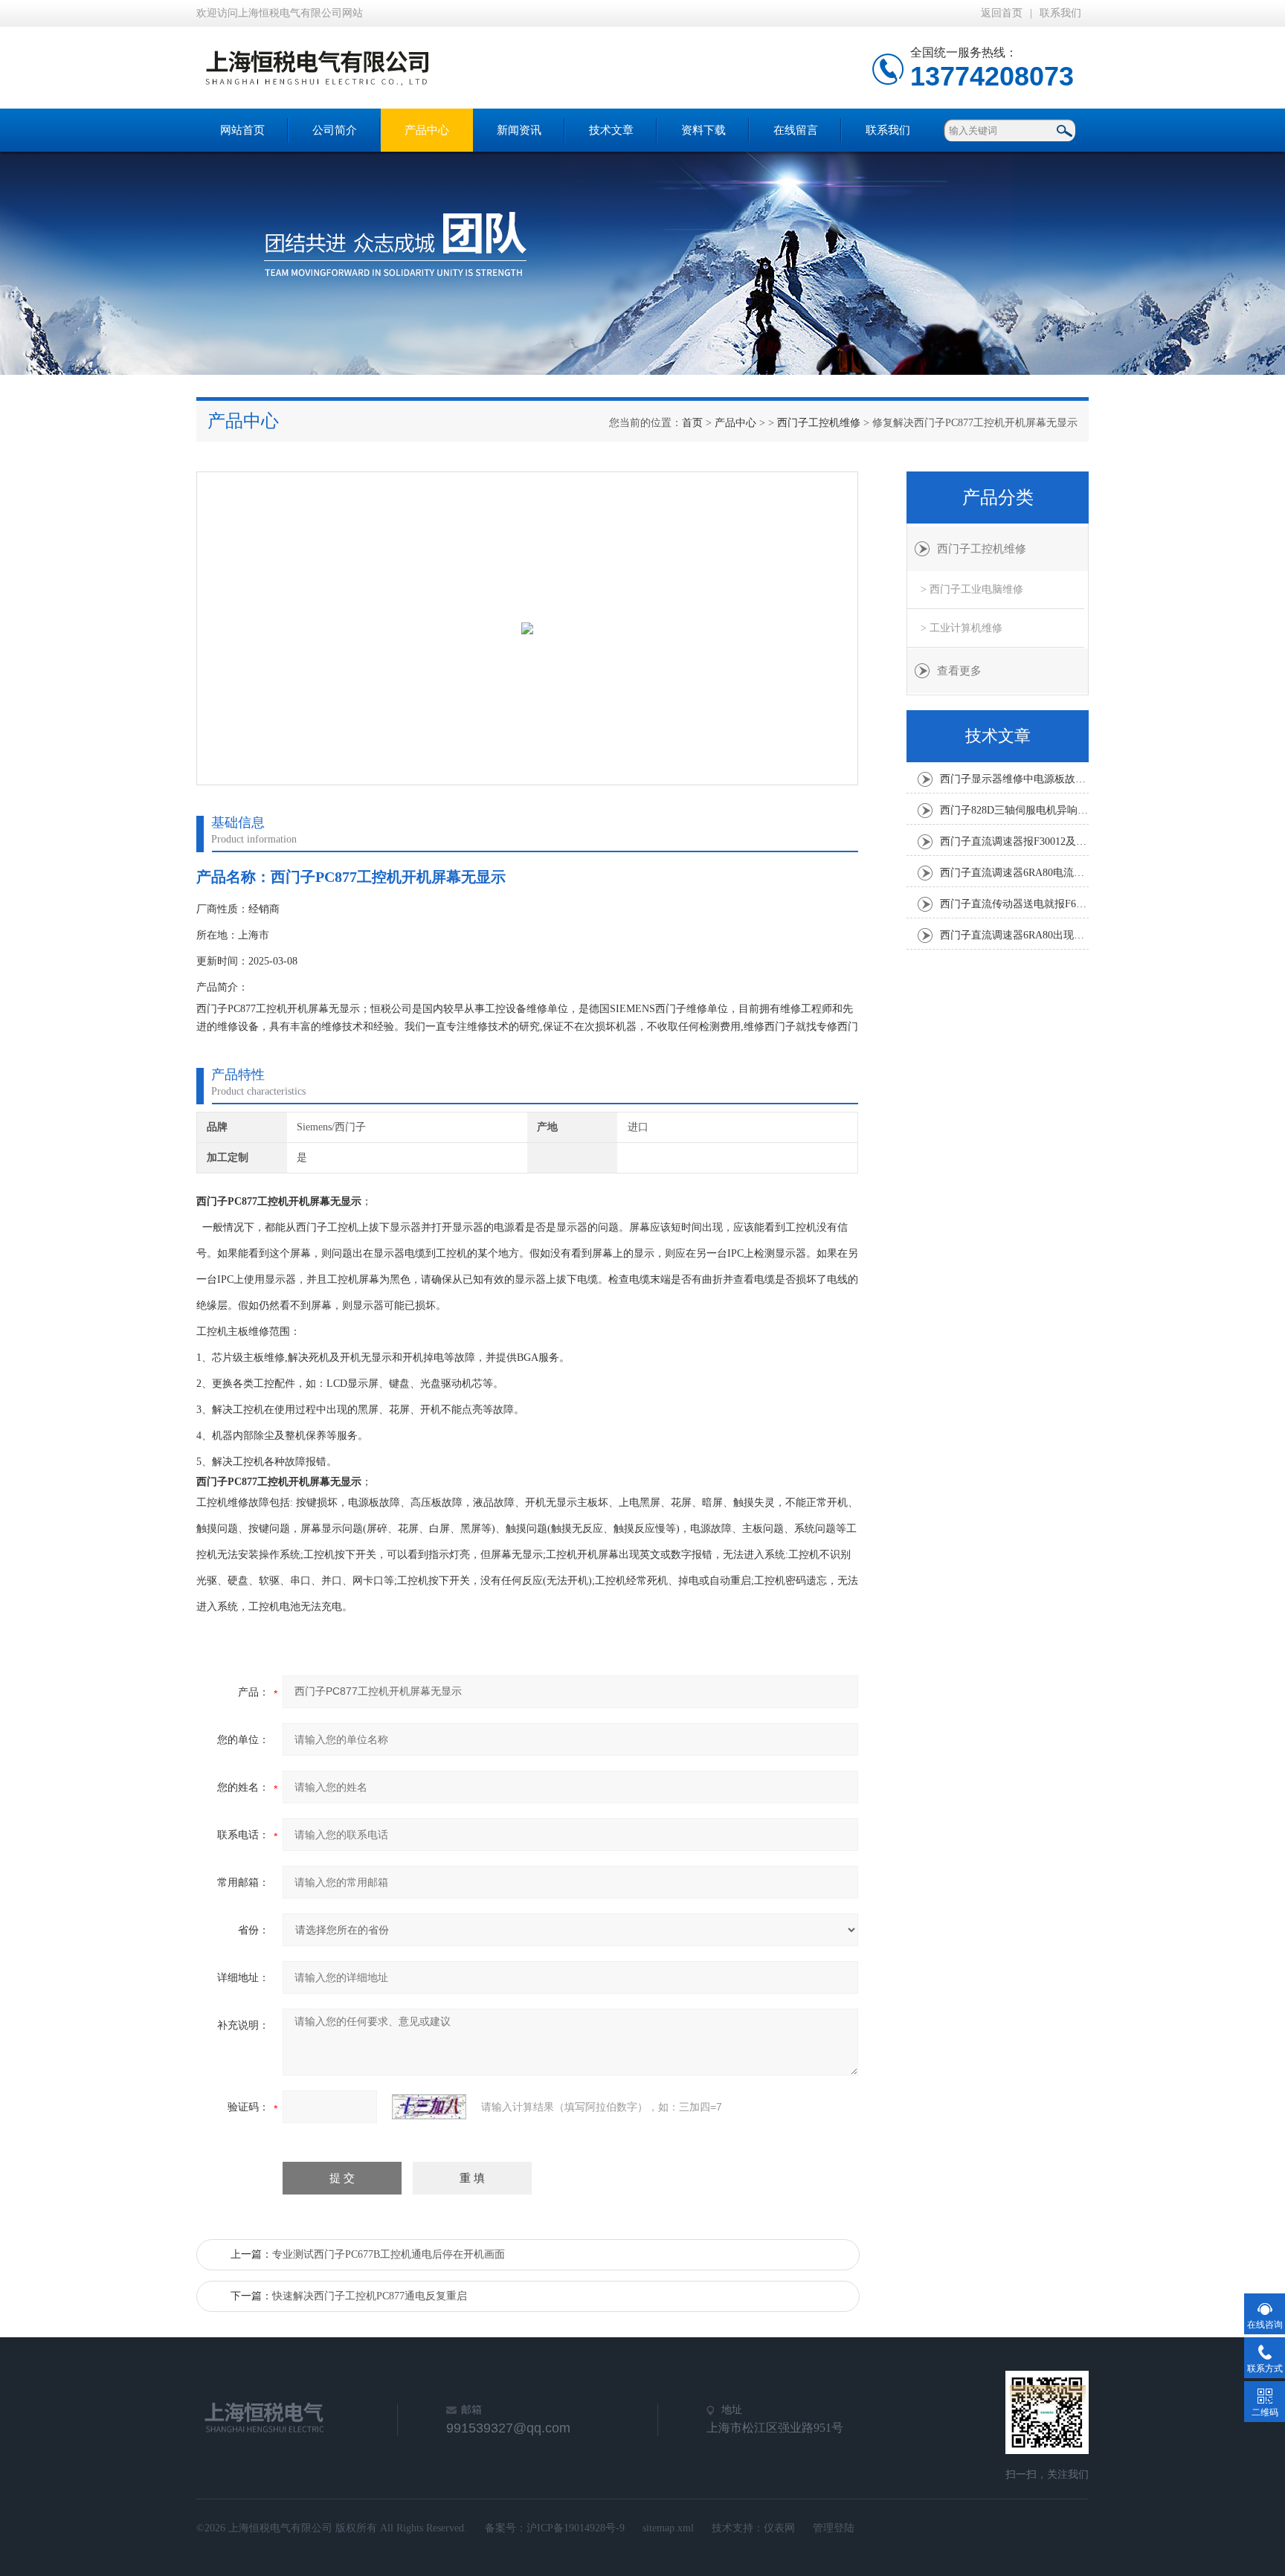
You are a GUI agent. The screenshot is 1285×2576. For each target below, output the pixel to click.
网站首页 (242, 130)
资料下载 (703, 130)
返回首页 (1002, 13)
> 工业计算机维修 (962, 628)
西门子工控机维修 (819, 423)
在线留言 (796, 130)
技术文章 (611, 130)
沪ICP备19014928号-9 (576, 2528)
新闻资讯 (519, 130)
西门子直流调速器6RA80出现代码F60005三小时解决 (1014, 935)
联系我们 (1060, 13)
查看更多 (959, 671)
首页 (692, 423)
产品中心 (427, 130)
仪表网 (779, 2528)
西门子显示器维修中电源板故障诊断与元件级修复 (1014, 779)
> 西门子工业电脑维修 (972, 589)
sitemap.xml (668, 2528)
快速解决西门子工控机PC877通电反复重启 (370, 2296)
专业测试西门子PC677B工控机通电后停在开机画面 (389, 2254)
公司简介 (335, 130)
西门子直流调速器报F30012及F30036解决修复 (1014, 841)
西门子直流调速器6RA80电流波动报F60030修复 (1014, 873)
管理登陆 (834, 2528)
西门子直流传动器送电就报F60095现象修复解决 (1014, 904)
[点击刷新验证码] (429, 2107)
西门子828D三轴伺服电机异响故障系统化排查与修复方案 (1014, 810)
